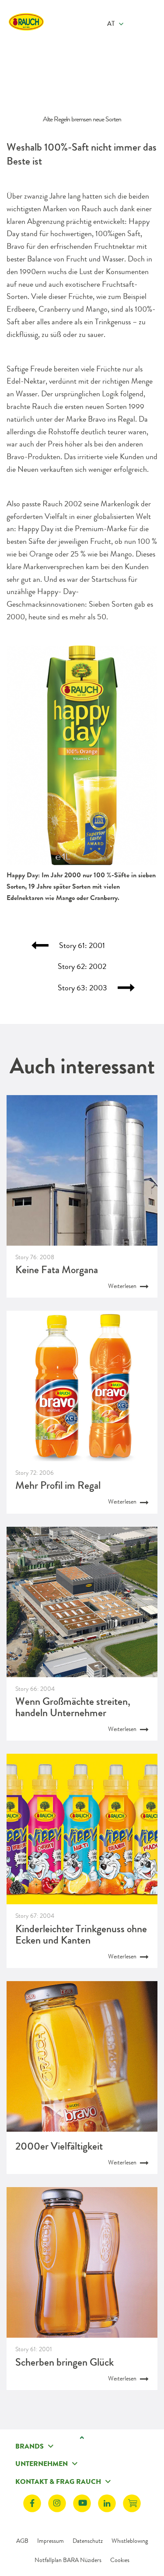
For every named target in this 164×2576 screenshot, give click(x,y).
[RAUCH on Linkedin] (107, 2503)
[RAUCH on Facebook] (32, 2503)
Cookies (120, 2560)
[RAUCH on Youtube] (82, 2503)
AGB (22, 2541)
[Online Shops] (132, 2503)
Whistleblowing (130, 2541)
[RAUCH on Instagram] (57, 2503)
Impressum (51, 2541)
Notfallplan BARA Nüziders (68, 2560)
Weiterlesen (123, 1286)
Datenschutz (88, 2541)
